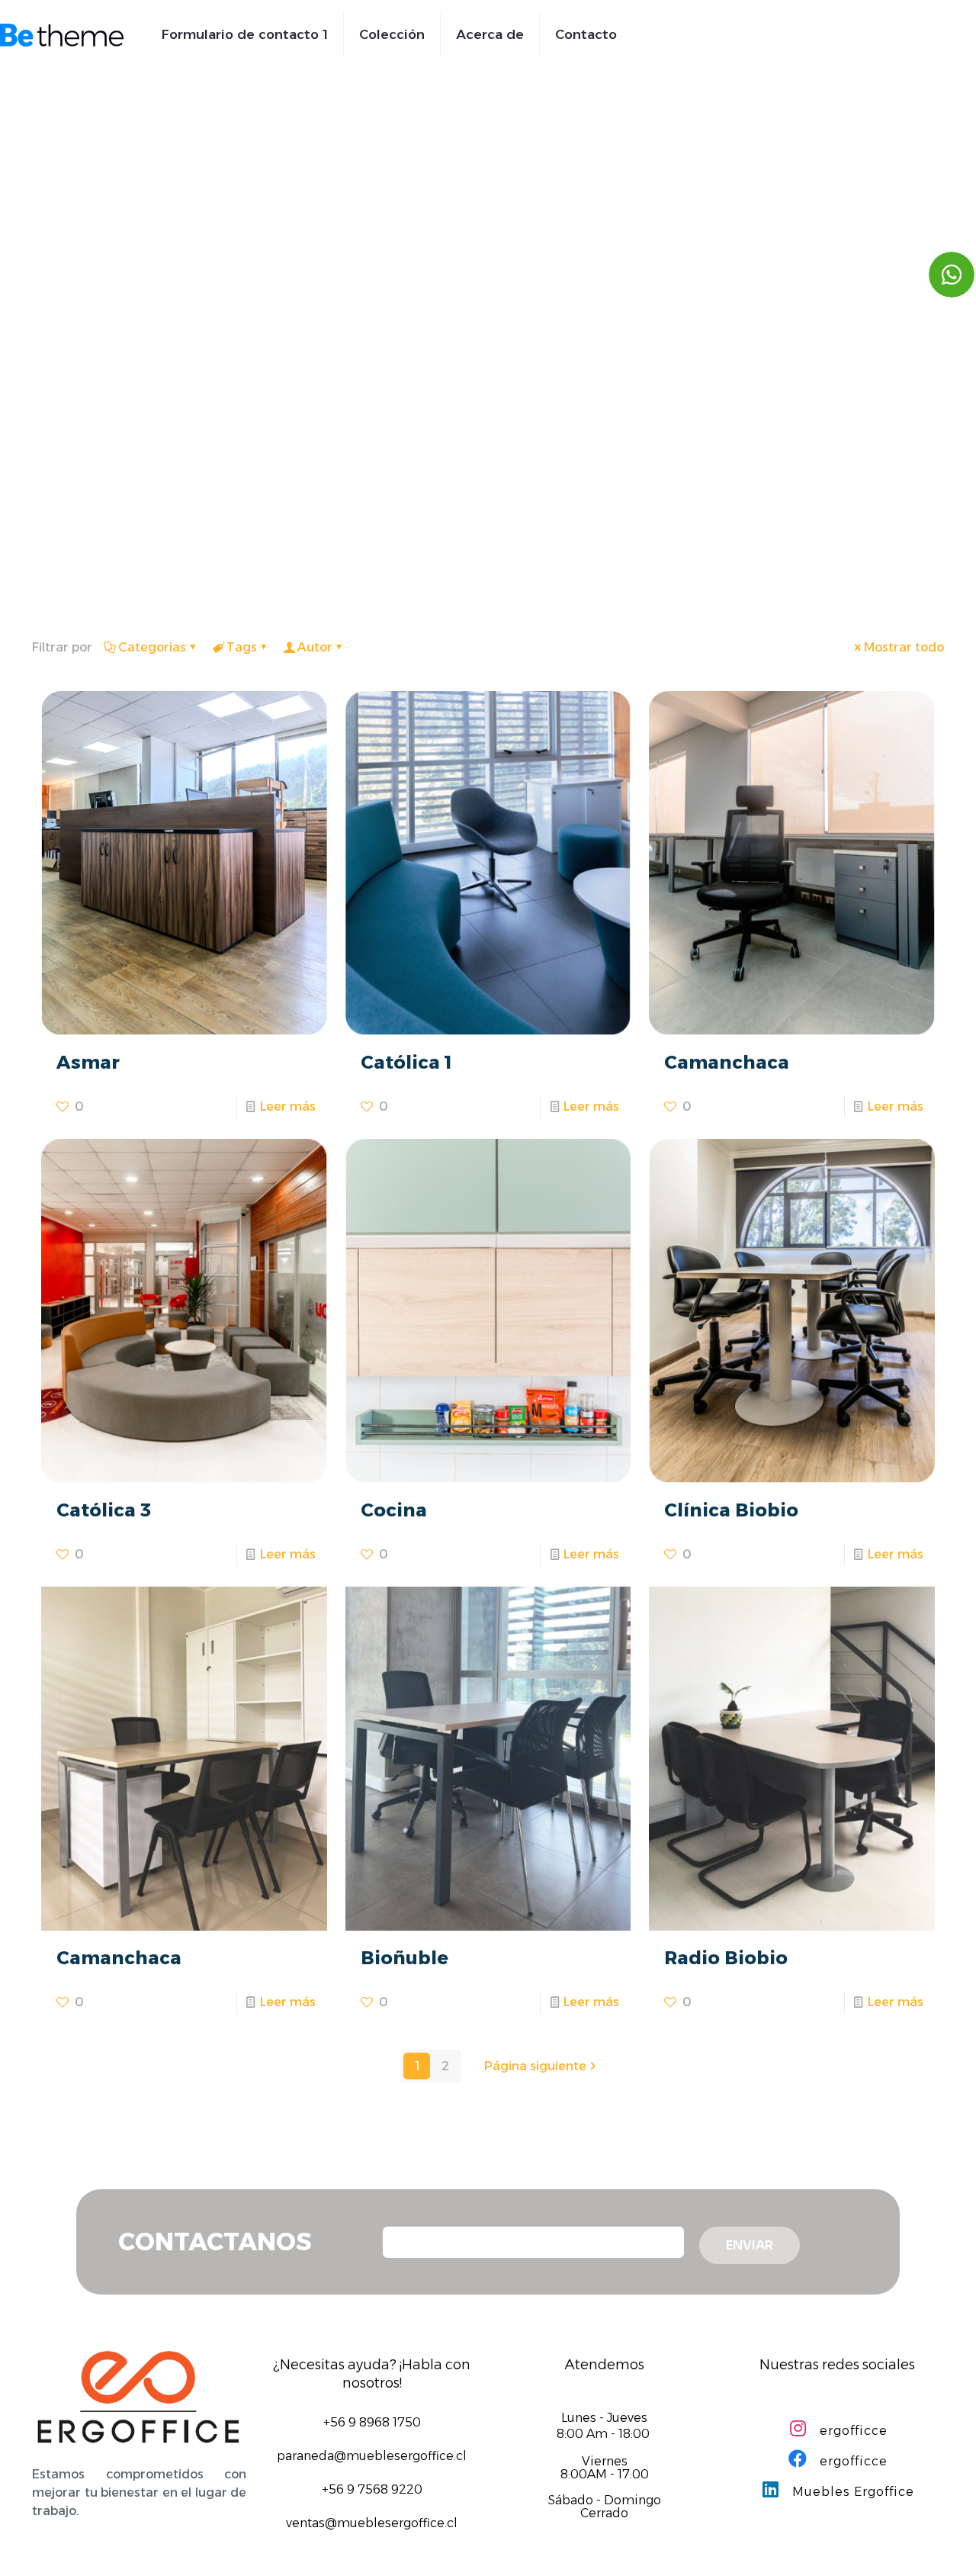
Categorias (152, 647)
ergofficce (852, 2431)
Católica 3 (104, 1510)
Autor (315, 647)
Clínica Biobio (731, 1510)
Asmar (88, 1062)
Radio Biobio (726, 1958)
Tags (242, 647)
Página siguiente (535, 2066)
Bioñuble (405, 1958)
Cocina (394, 1510)
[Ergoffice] (62, 34)
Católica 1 (406, 1062)
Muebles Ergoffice (851, 2492)
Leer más (288, 1106)
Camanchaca (727, 1062)
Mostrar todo (904, 647)
